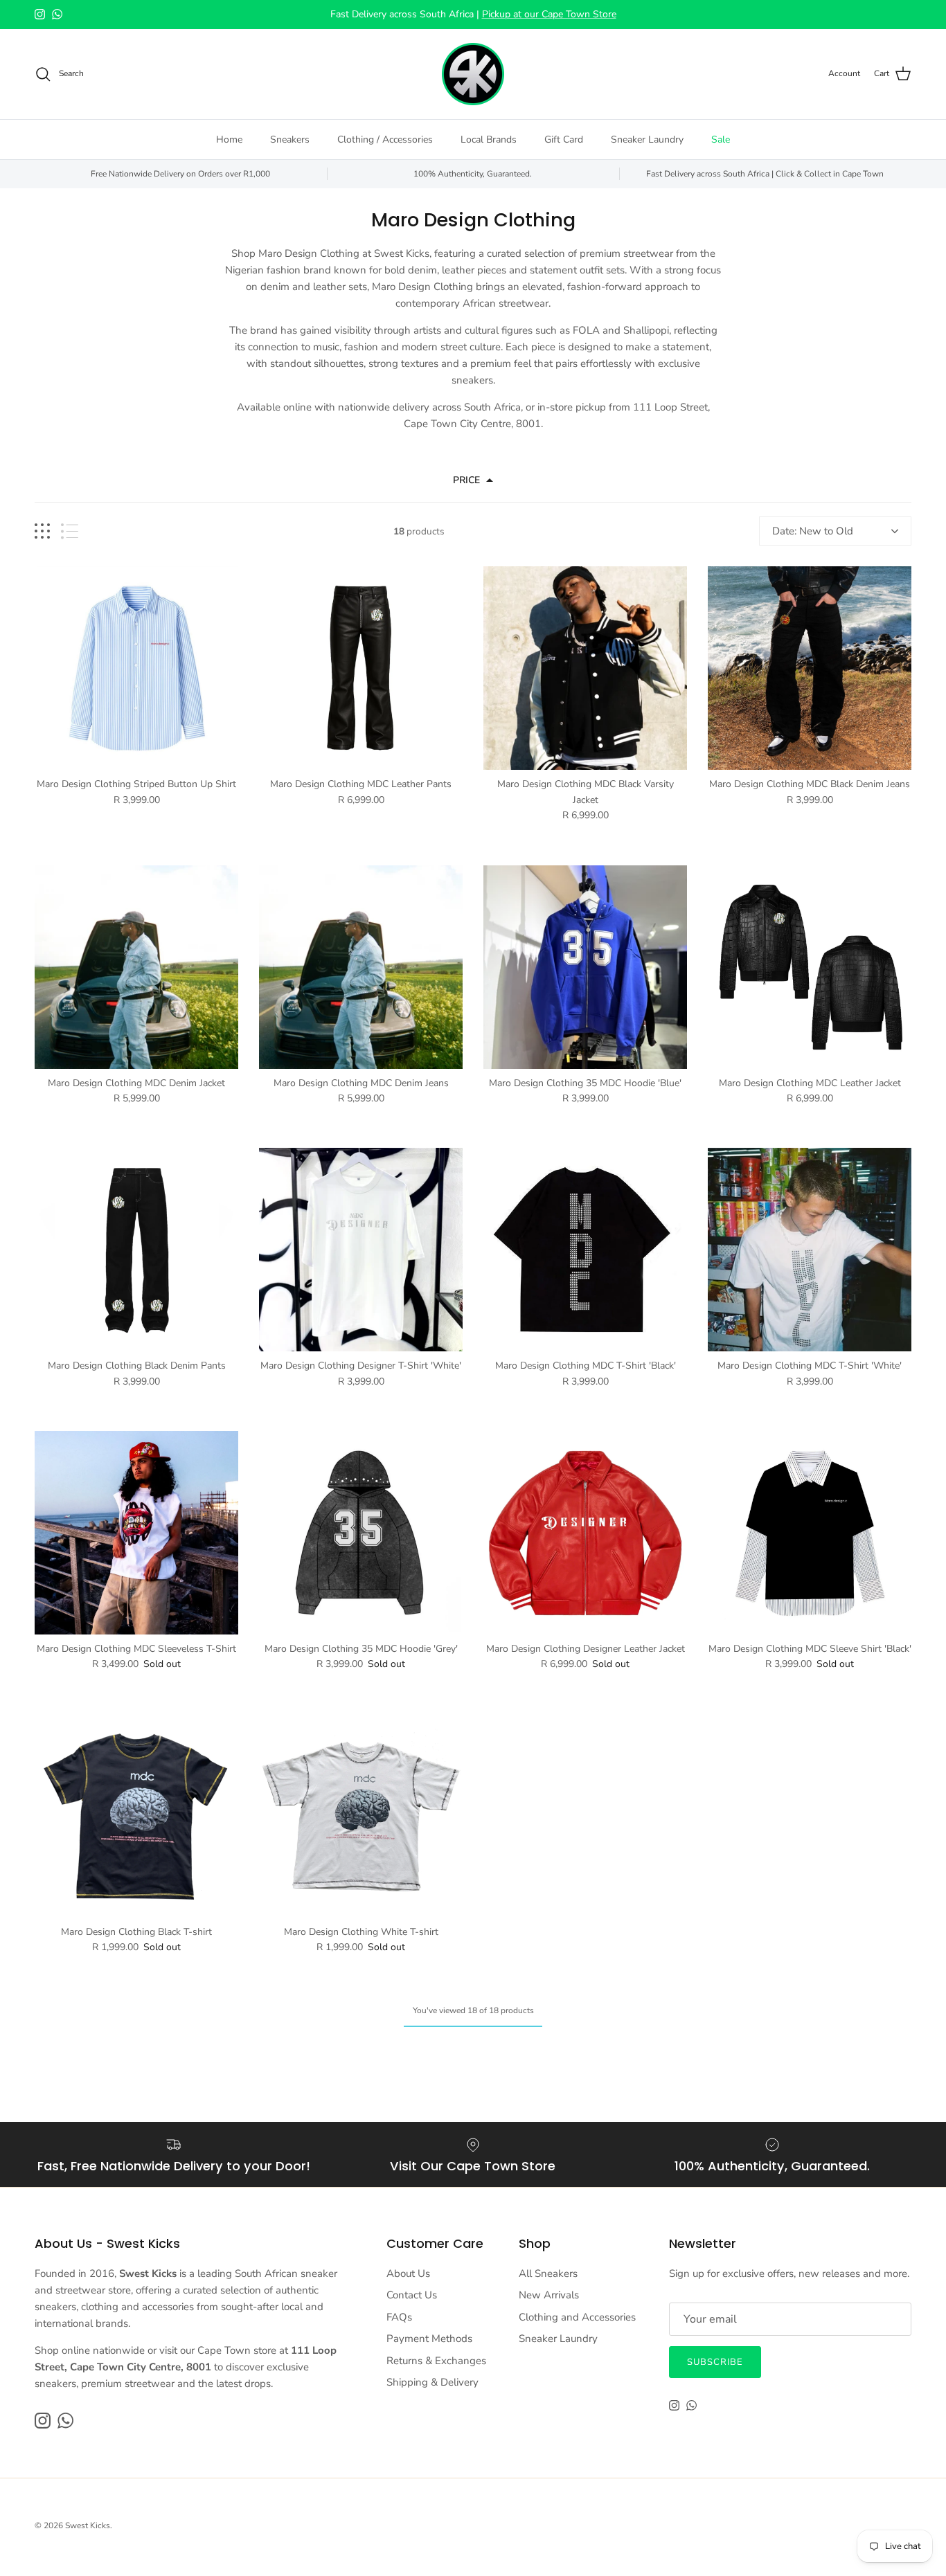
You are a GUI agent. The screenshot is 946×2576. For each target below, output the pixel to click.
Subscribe (715, 2362)
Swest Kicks (88, 2525)
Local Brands (489, 139)
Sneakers (290, 139)
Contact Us (412, 2295)
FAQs (399, 2317)
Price (466, 480)
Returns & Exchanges (436, 2361)
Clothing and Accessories (577, 2317)
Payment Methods (429, 2339)
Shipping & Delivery (432, 2382)
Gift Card (564, 139)
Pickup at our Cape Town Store (549, 14)
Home (229, 139)
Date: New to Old (813, 531)
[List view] (70, 531)
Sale (721, 139)
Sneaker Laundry (647, 139)
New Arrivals (549, 2295)
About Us (408, 2273)
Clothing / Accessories (385, 139)
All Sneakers (548, 2273)
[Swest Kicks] (473, 74)
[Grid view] (42, 531)
